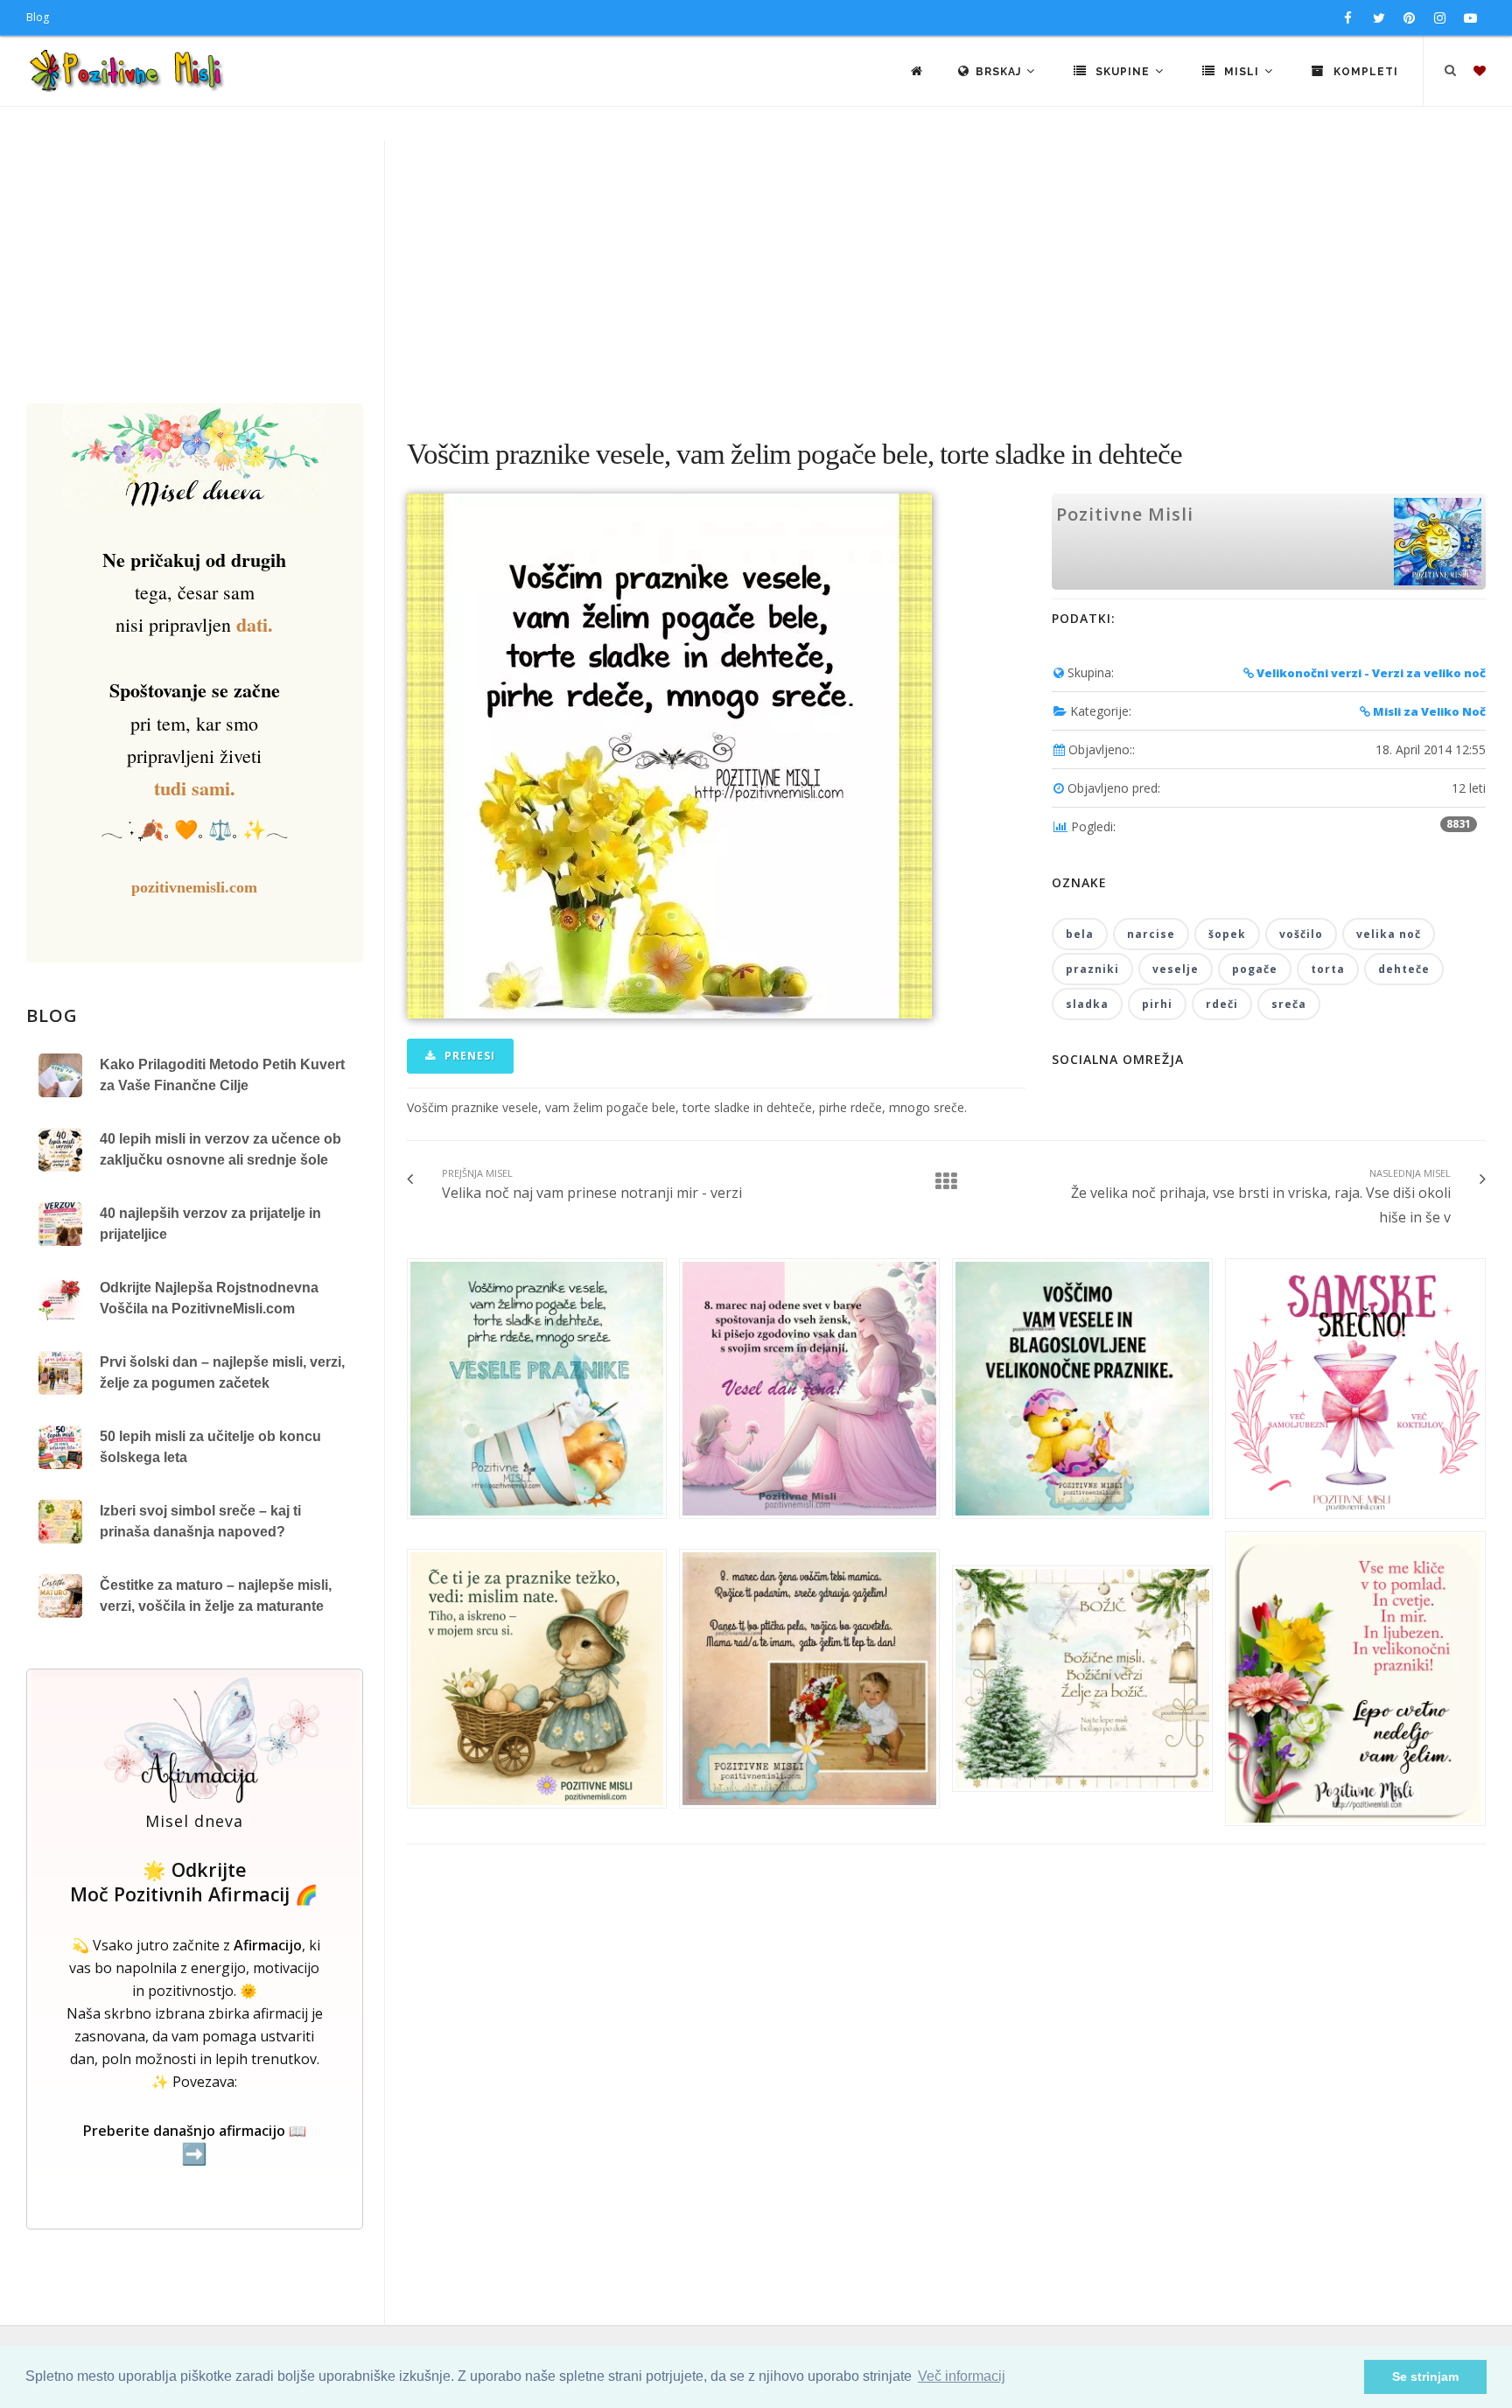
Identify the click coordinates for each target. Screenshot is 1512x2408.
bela (1080, 934)
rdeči (1222, 1004)
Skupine (1123, 72)
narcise (1151, 934)
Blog (38, 17)
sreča (1289, 1004)
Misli (1242, 72)
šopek (1227, 934)
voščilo (1301, 934)
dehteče (1404, 969)
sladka (1087, 1004)
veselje (1176, 969)
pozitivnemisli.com (194, 887)
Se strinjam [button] (1425, 2376)
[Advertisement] (756, 272)
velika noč (1389, 934)
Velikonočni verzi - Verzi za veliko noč (1370, 673)
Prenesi (468, 1056)
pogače (1255, 969)
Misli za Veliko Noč (1428, 711)
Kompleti (1364, 72)
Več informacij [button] (962, 2376)
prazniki (1092, 969)
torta (1328, 969)
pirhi (1157, 1004)
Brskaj (1000, 72)
